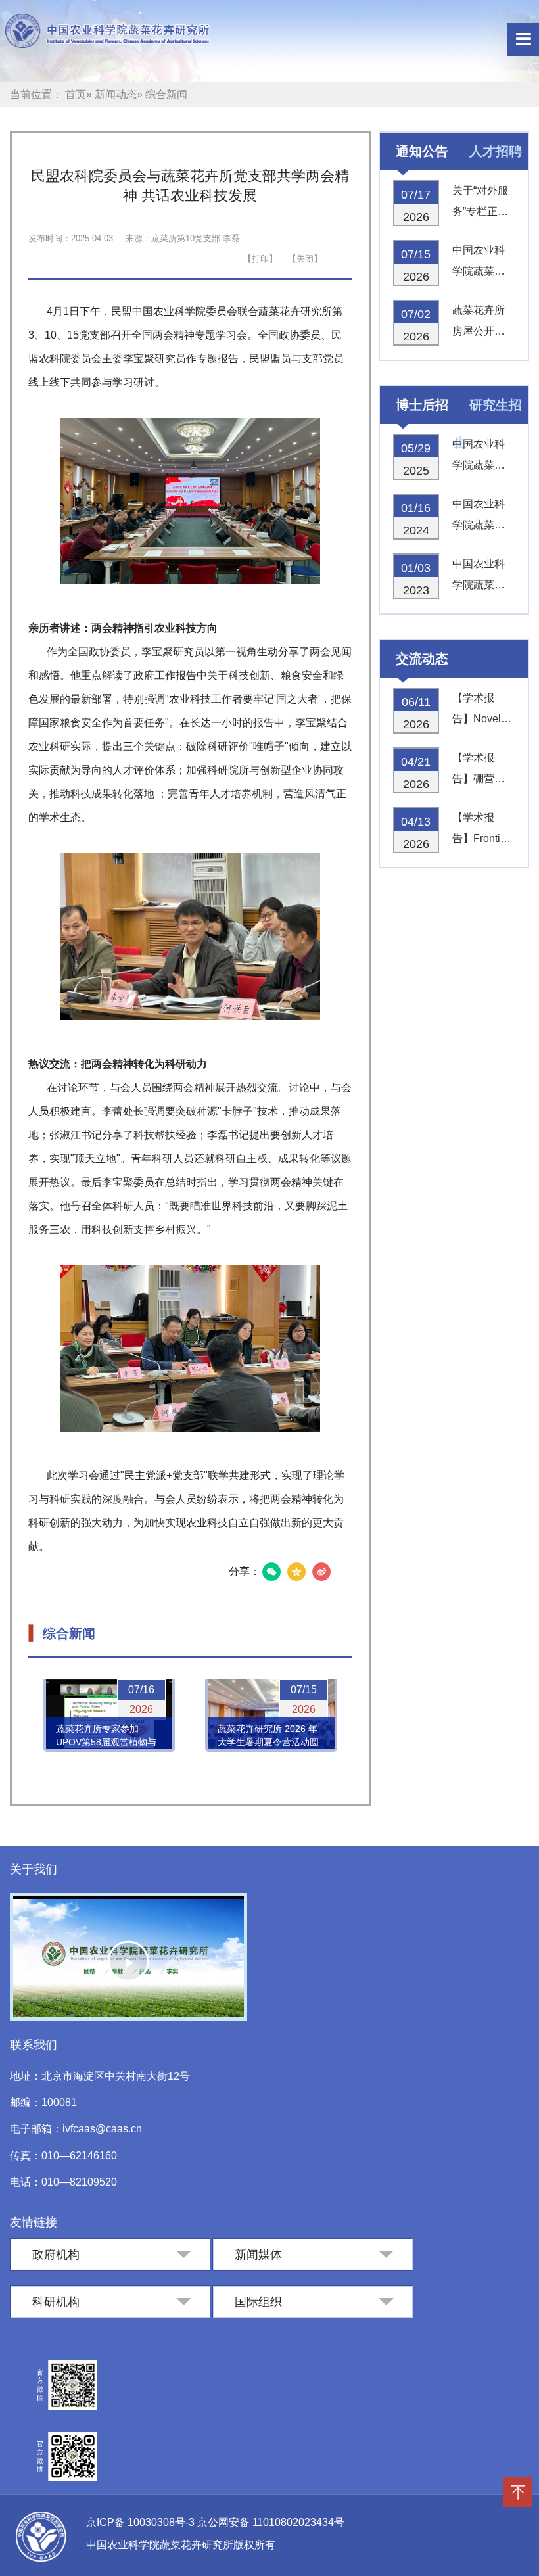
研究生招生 (488, 413)
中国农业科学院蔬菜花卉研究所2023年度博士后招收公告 (480, 577)
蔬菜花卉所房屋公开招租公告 (479, 323)
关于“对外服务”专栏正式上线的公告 (480, 203)
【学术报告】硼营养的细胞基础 (479, 771)
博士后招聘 (414, 413)
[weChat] (271, 1572)
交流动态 (422, 659)
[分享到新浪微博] (321, 1572)
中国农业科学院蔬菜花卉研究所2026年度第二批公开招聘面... (480, 263)
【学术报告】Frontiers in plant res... (483, 831)
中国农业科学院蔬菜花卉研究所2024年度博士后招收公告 (480, 517)
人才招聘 (496, 151)
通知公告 (422, 151)
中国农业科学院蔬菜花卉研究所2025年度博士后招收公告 (480, 457)
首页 (76, 94)
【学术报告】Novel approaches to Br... (480, 711)
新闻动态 (116, 94)
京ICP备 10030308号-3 (142, 2522)
